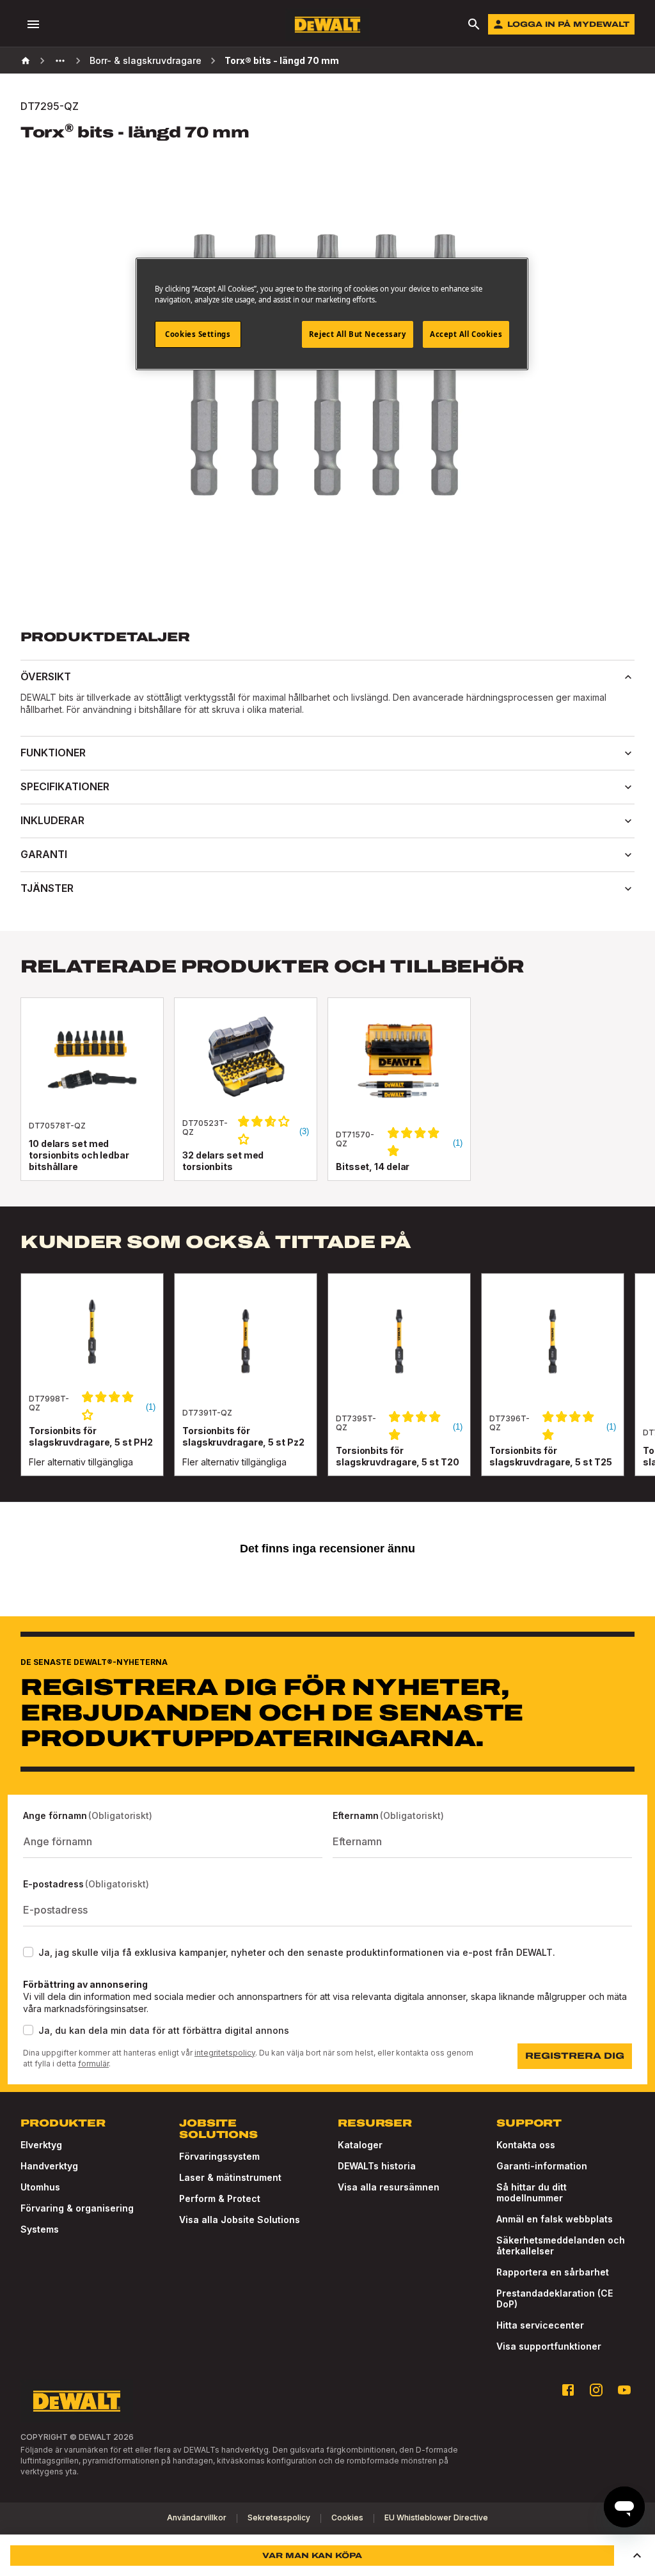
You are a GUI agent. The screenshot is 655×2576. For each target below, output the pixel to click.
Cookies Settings (198, 334)
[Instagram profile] (596, 2390)
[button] (637, 2556)
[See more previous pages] (60, 61)
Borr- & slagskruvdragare (146, 60)
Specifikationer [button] (65, 786)
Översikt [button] (46, 676)
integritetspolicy (225, 2053)
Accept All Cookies (466, 334)
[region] (327, 1387)
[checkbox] (28, 1952)
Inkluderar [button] (52, 820)
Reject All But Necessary (358, 334)
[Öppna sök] (474, 24)
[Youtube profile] (624, 2390)
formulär (93, 2064)
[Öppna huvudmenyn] (33, 24)
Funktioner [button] (53, 753)
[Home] (26, 61)
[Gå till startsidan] (327, 25)
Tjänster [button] (47, 888)
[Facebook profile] (568, 2390)
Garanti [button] (44, 854)
